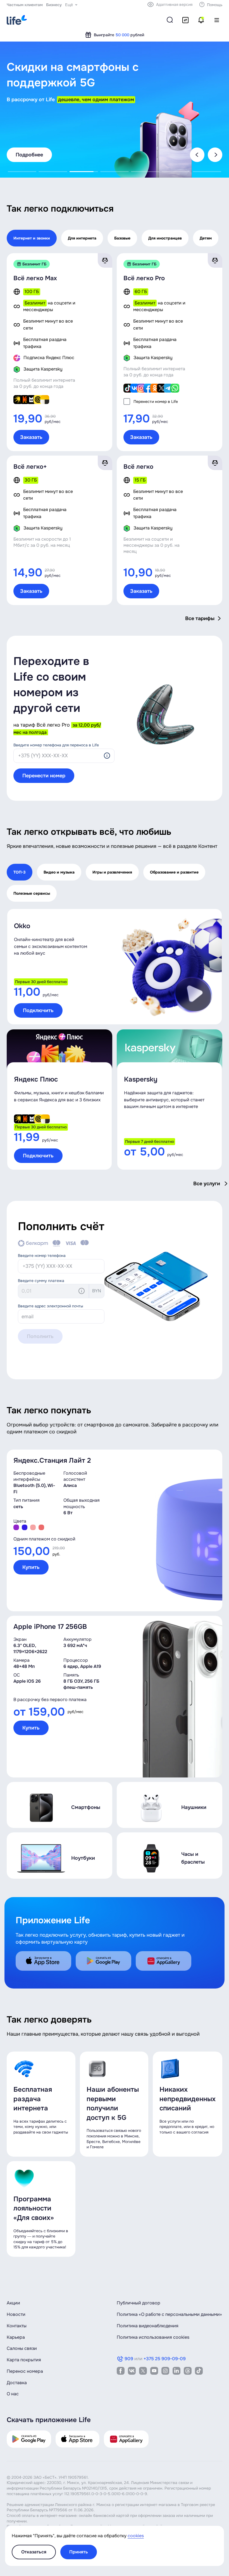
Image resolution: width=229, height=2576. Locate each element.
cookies (136, 2536)
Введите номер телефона (42, 1256)
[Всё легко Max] (46, 352)
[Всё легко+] (46, 530)
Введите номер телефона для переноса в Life (56, 745)
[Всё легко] (156, 530)
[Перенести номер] (185, 20)
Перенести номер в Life (156, 401)
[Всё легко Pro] (156, 352)
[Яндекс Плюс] (59, 1100)
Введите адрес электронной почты (51, 1306)
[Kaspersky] (170, 1100)
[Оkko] (115, 967)
